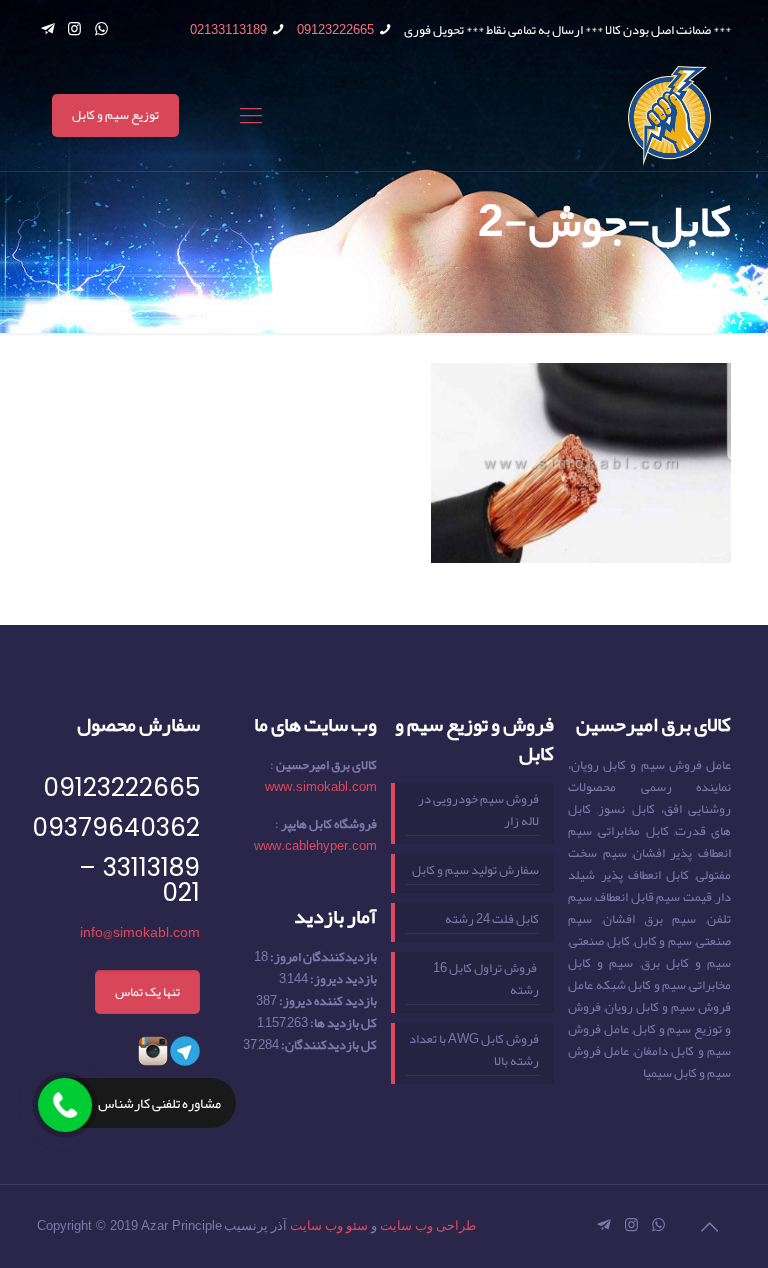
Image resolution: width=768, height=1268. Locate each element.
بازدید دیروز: (342, 979)
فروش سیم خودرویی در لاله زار (478, 811)
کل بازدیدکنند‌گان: (328, 1045)
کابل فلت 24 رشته (492, 920)
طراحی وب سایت (428, 1225)
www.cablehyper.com (315, 846)
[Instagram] (74, 29)
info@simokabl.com (140, 932)
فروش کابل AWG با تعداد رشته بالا (474, 1051)
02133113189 (228, 30)
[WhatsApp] (101, 29)
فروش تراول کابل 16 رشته (486, 980)
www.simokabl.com (321, 787)
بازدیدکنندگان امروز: (322, 957)
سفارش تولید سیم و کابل (475, 871)
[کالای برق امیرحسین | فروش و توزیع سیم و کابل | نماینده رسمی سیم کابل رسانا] (669, 116)
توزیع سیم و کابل (115, 115)
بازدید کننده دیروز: (327, 1001)
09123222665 (335, 30)
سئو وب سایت (329, 1225)
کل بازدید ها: (342, 1023)
